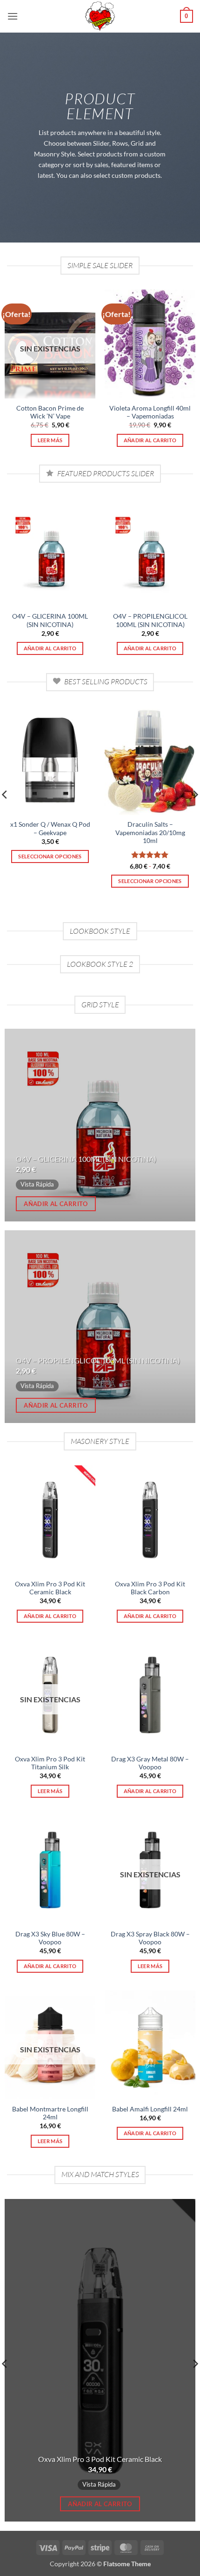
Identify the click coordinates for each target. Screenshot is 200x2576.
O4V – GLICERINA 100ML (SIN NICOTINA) (50, 620)
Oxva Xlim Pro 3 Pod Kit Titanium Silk (50, 1763)
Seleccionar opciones (50, 856)
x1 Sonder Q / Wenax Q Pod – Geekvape (50, 829)
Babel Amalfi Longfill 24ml (150, 2109)
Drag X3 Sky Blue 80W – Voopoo (50, 1938)
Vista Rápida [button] (37, 1184)
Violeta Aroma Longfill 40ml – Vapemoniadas (150, 412)
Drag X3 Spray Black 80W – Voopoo (150, 1938)
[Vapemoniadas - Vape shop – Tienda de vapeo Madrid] (100, 16)
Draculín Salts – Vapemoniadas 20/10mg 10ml (150, 833)
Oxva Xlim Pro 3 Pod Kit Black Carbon (150, 1588)
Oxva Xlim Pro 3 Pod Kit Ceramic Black (50, 1588)
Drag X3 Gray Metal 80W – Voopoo (150, 1763)
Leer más (50, 440)
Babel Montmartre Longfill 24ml (50, 2113)
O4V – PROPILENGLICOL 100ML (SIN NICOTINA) (150, 620)
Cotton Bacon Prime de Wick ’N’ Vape (50, 412)
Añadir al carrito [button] (150, 440)
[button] (13, 16)
